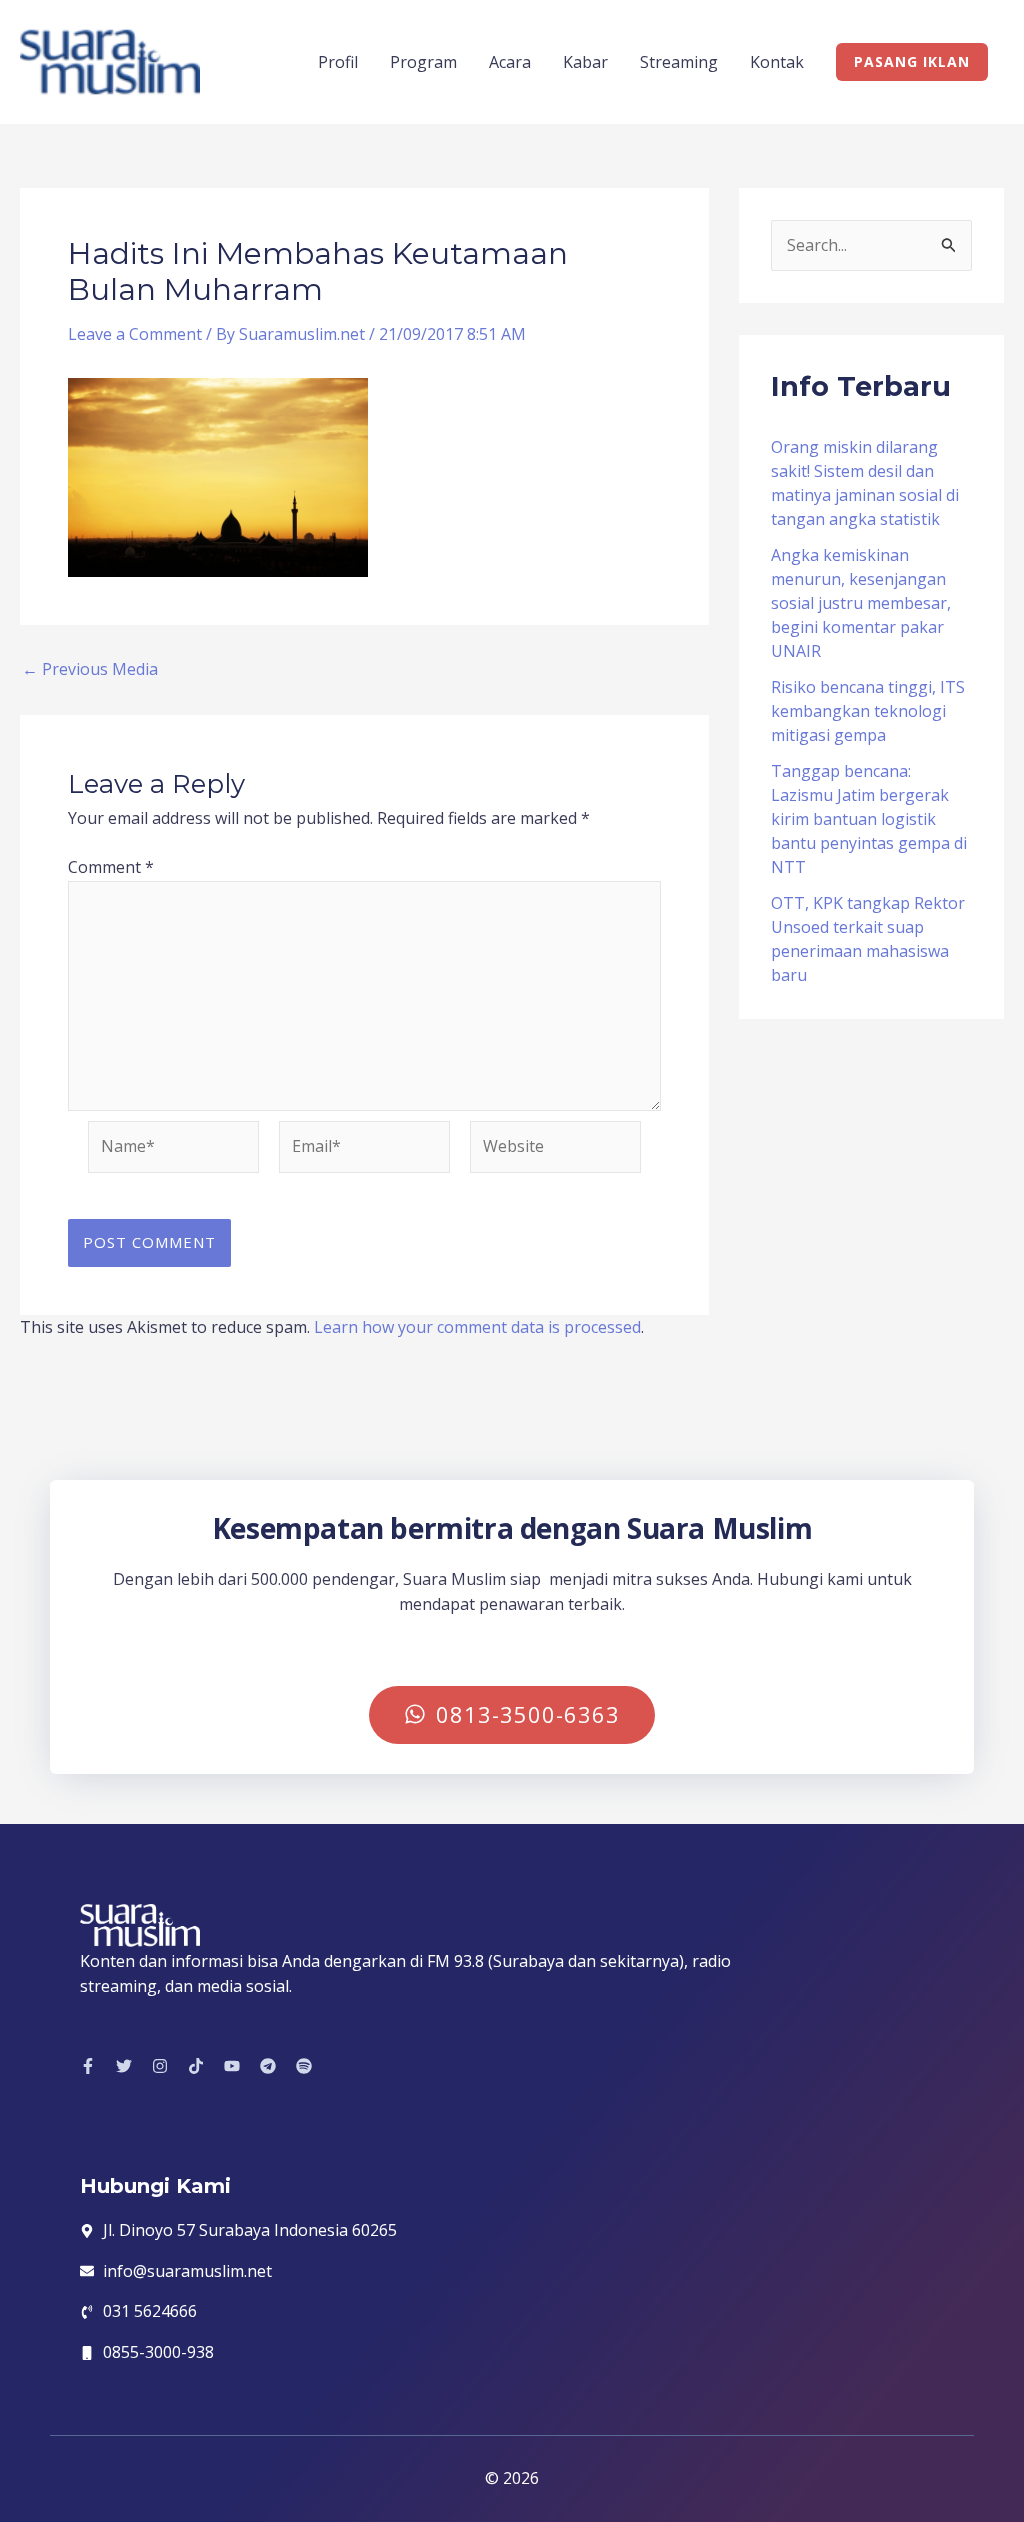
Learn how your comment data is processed (477, 1327)
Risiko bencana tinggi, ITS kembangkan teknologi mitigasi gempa (868, 711)
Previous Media (90, 669)
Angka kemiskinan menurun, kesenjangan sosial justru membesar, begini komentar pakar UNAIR (861, 603)
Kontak (777, 62)
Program (423, 62)
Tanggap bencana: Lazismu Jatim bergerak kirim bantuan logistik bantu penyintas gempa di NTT (869, 819)
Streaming (679, 62)
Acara (510, 62)
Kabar (585, 62)
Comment (111, 867)
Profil (338, 62)
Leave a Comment (135, 334)
